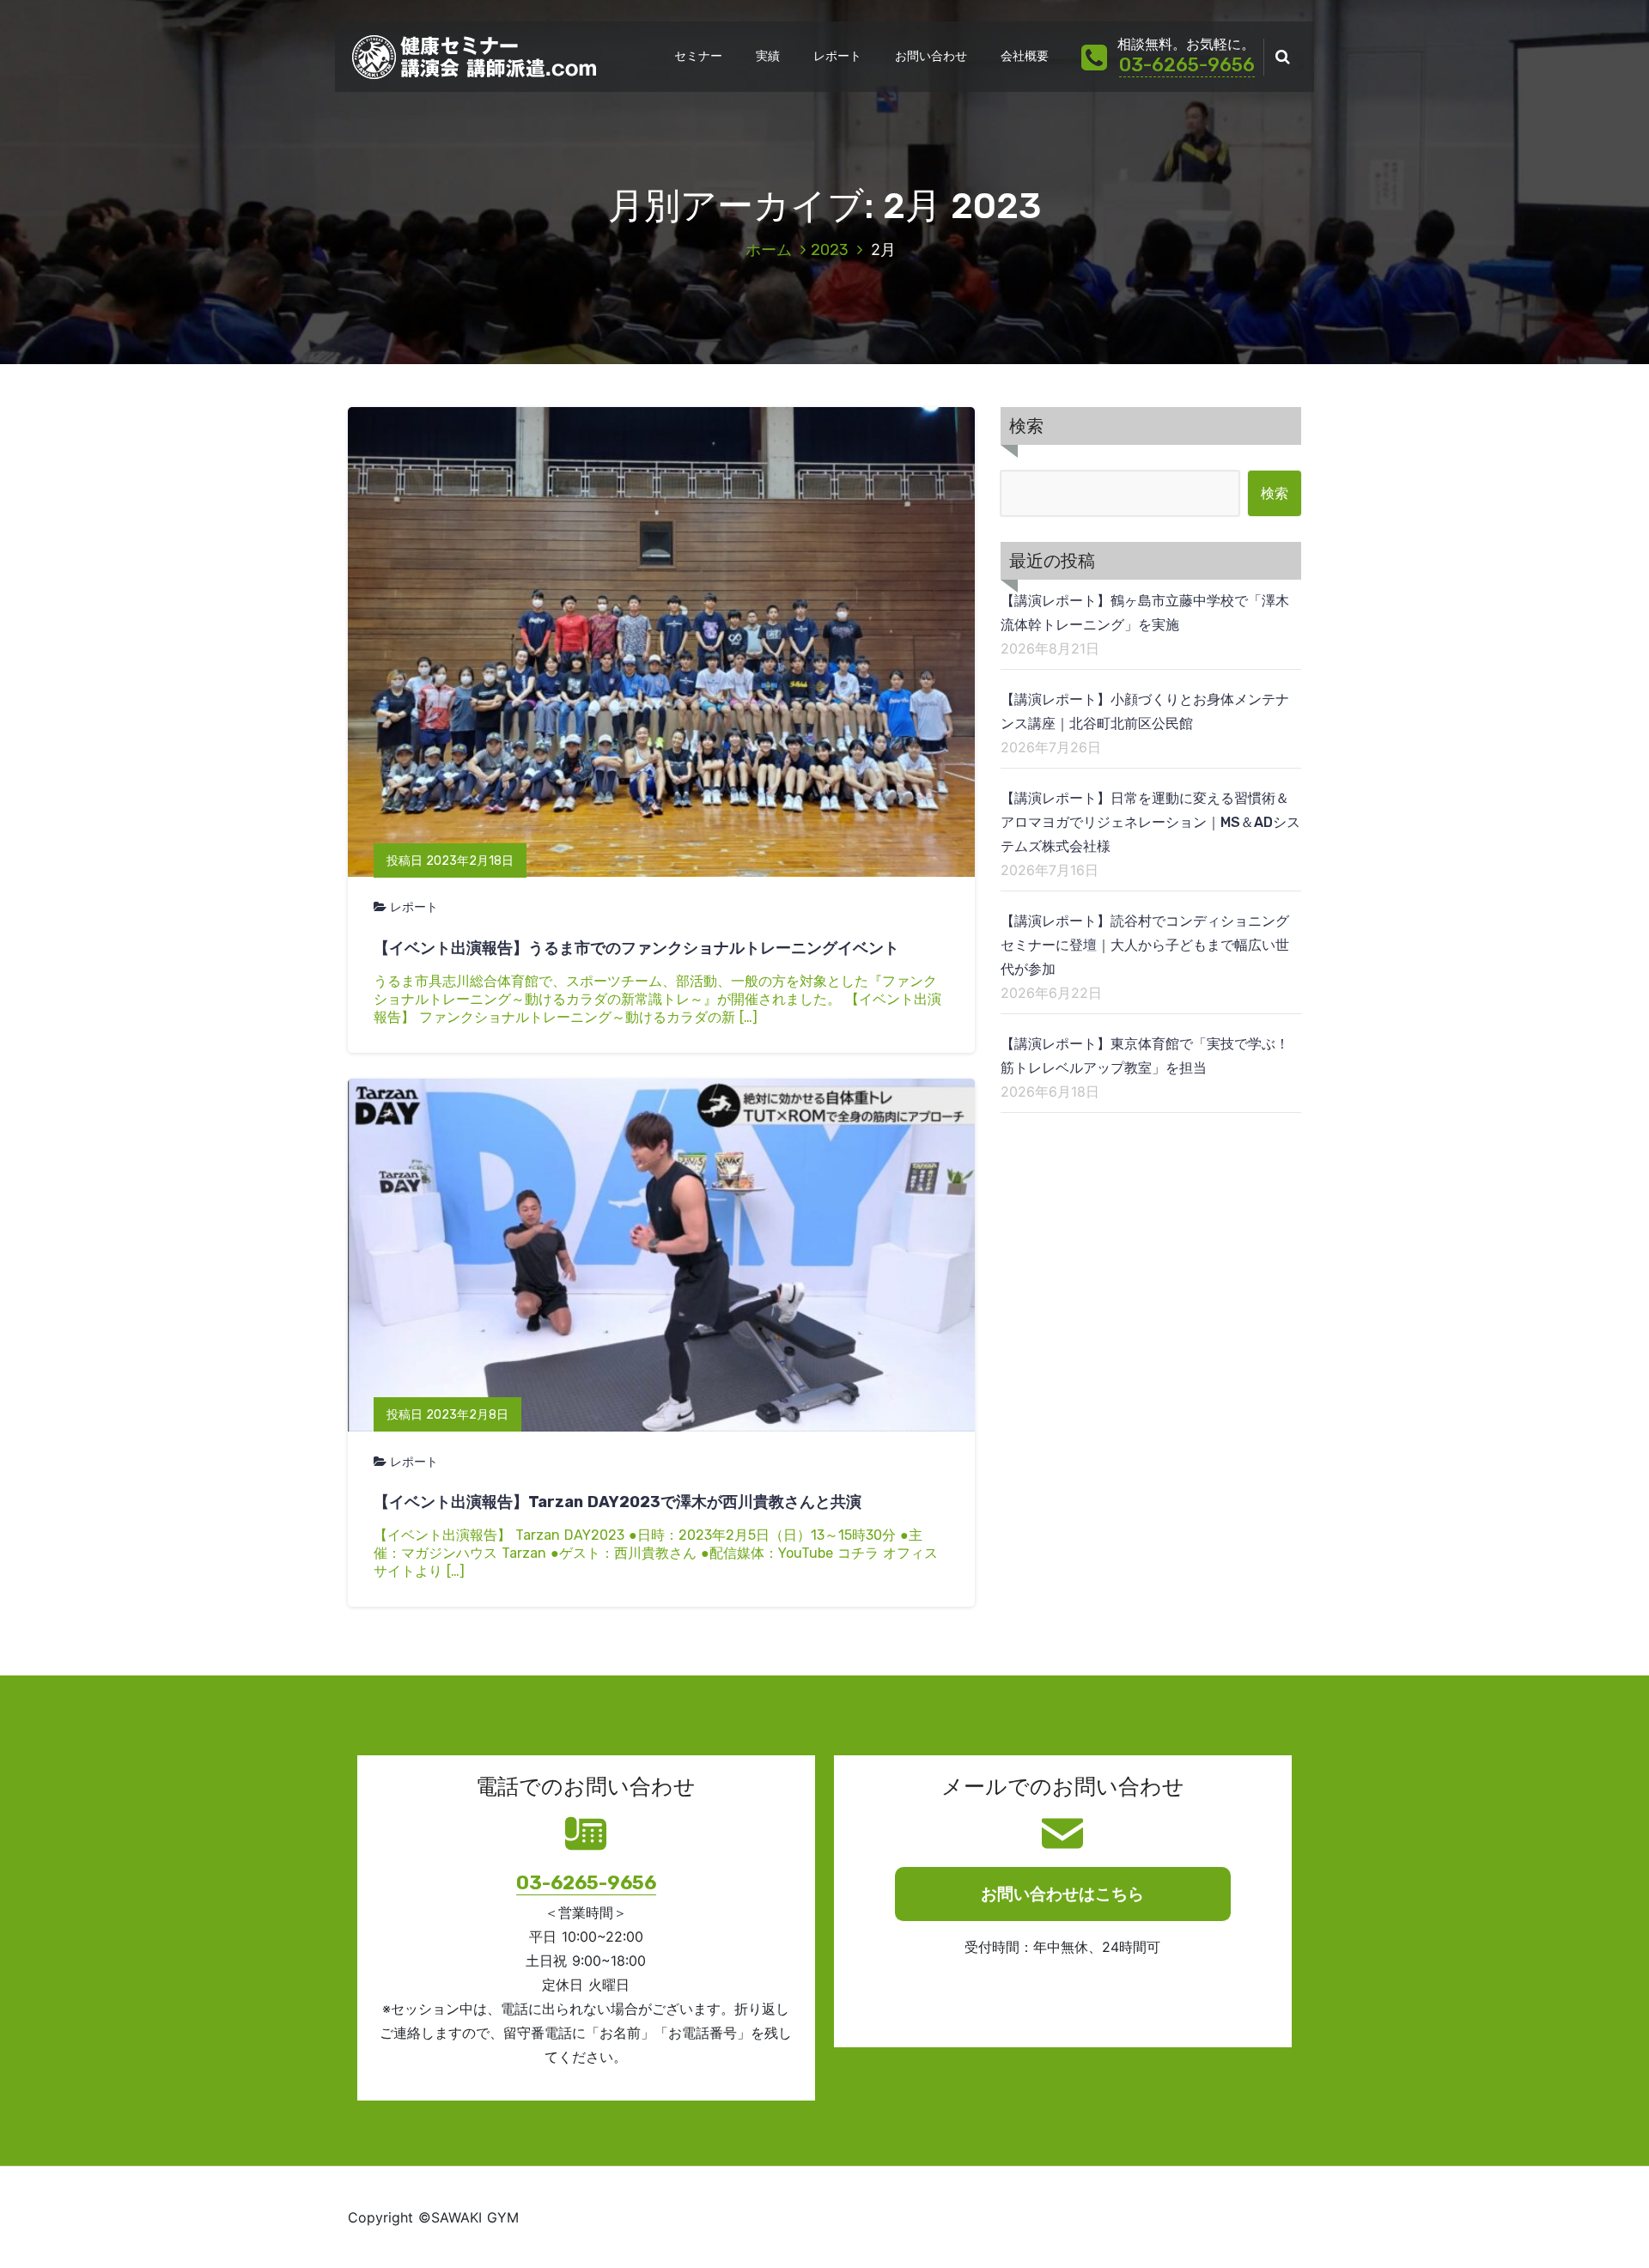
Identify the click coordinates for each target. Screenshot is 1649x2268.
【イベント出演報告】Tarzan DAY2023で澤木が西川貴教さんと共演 (618, 1502)
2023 (830, 250)
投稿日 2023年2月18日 (450, 861)
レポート (837, 56)
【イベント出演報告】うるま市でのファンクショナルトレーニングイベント (636, 948)
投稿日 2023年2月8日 (447, 1415)
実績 (768, 56)
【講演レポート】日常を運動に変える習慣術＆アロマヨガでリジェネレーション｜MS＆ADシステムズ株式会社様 (1150, 822)
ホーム (769, 250)
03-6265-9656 (1187, 65)
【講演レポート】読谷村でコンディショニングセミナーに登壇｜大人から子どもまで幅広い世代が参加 (1145, 945)
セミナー (698, 56)
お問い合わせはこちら (1062, 1894)
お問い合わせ (931, 56)
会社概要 (1025, 56)
